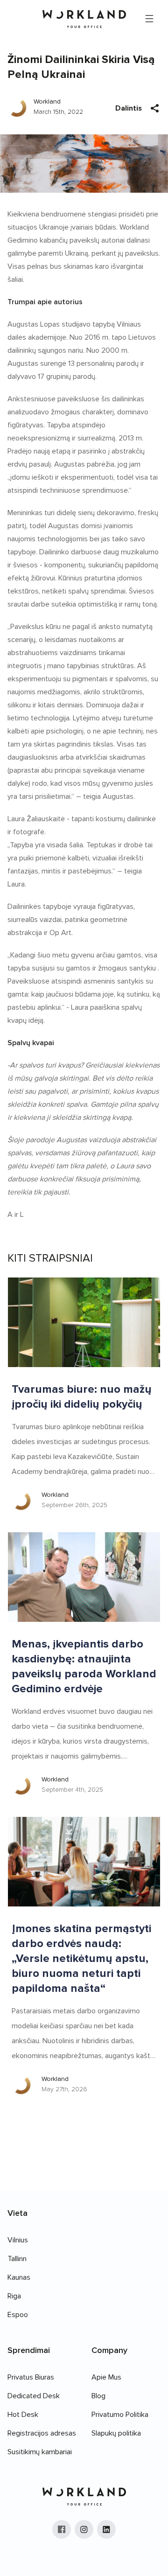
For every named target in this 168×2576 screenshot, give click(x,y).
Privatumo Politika (120, 2415)
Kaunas (19, 2277)
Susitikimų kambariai (40, 2452)
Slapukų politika (116, 2433)
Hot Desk (23, 2415)
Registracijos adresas (42, 2433)
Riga (14, 2296)
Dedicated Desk (34, 2396)
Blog (98, 2396)
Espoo (18, 2315)
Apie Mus (106, 2377)
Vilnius (18, 2240)
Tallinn (17, 2259)
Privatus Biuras (31, 2377)
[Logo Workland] (84, 19)
